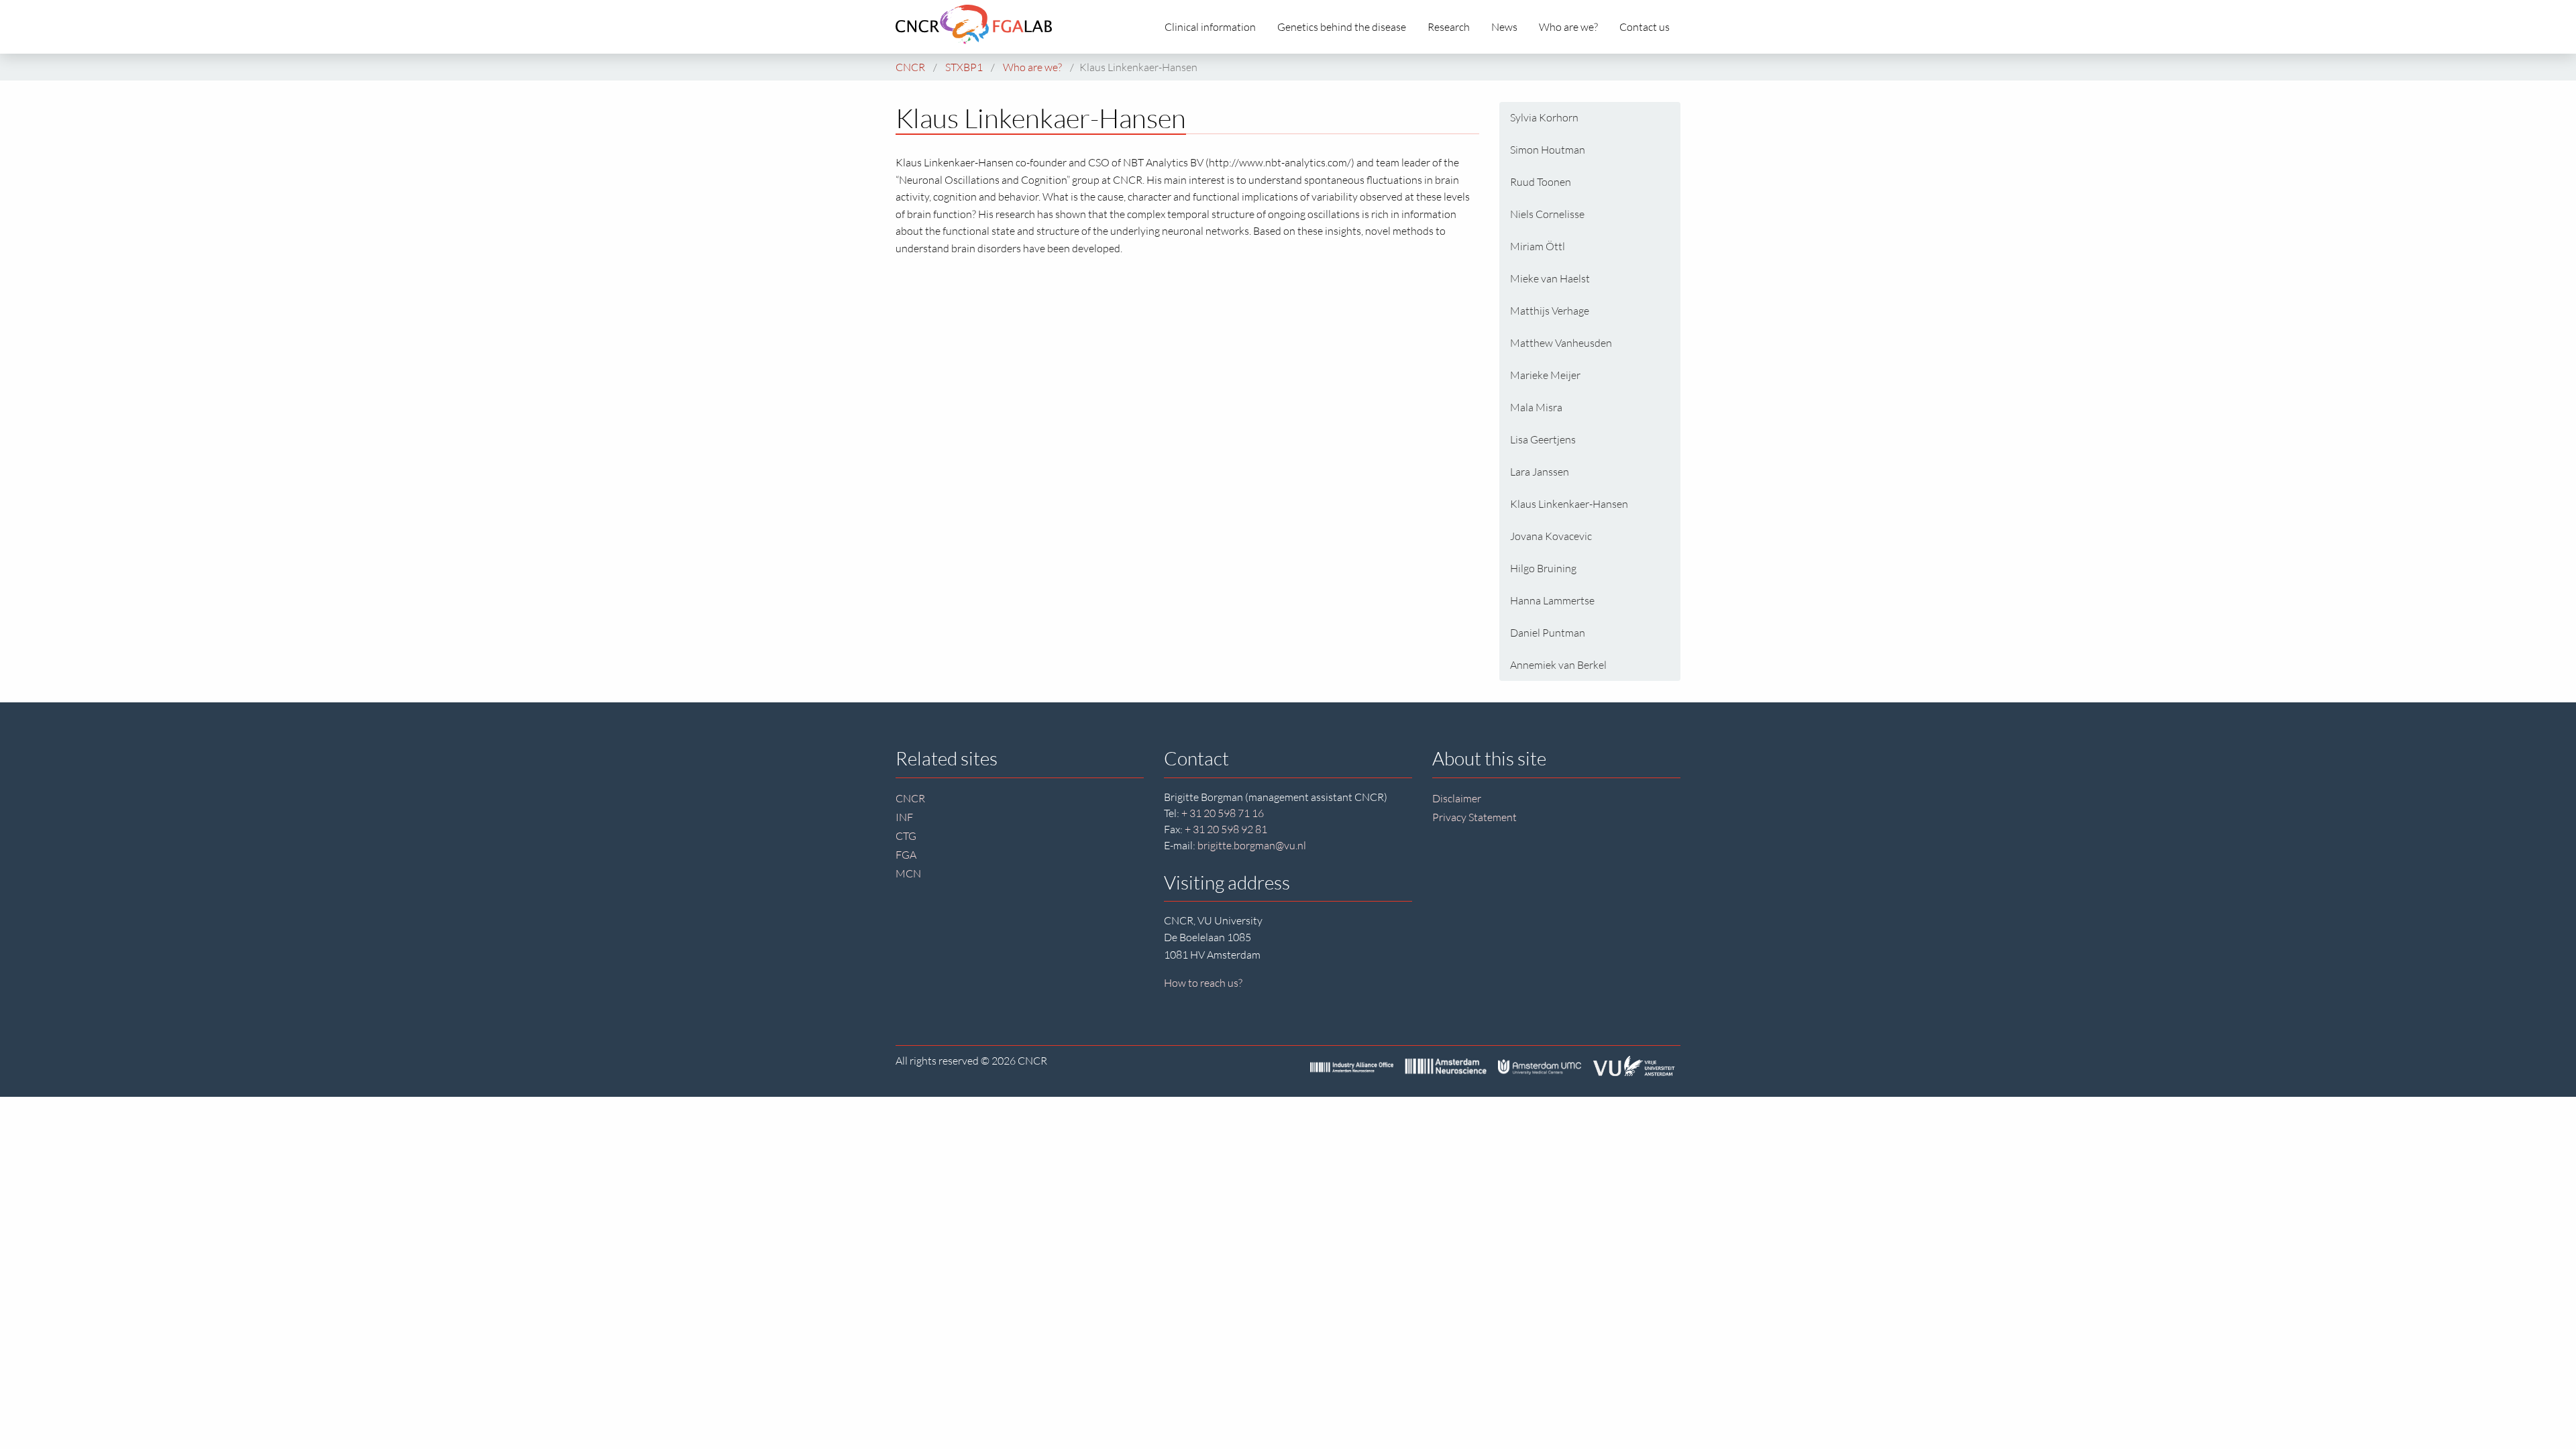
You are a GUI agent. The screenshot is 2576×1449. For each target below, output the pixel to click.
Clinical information (1210, 27)
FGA (906, 855)
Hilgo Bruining (1543, 568)
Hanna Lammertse (1552, 600)
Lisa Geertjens (1543, 439)
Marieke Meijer (1545, 375)
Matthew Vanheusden (1561, 343)
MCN (908, 873)
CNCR (910, 798)
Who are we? (1568, 27)
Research (1449, 27)
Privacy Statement (1474, 817)
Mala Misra (1536, 407)
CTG (906, 836)
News (1504, 27)
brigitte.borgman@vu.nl (1252, 845)
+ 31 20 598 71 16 (1223, 813)
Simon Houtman (1548, 150)
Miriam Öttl (1538, 246)
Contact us (1645, 27)
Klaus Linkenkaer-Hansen (1569, 504)
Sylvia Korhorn (1544, 117)
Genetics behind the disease (1342, 27)
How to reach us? (1203, 983)
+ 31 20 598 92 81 (1226, 829)
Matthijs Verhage (1550, 311)
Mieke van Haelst (1550, 278)
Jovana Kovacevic (1551, 536)
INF (904, 817)
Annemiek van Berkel (1558, 665)
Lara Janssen (1540, 472)
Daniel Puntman (1548, 633)
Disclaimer (1457, 798)
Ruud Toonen (1541, 182)
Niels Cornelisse (1547, 214)
